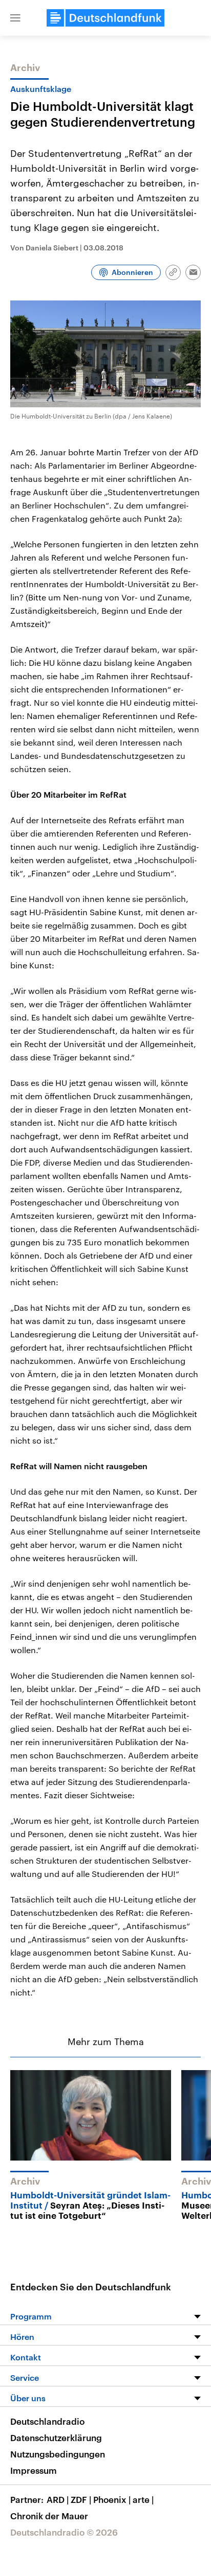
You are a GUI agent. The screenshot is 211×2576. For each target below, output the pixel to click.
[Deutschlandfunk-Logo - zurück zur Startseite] (105, 18)
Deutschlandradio (47, 2421)
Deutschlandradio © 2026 (64, 2532)
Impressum (34, 2470)
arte (143, 2499)
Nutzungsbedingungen (58, 2454)
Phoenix (112, 2499)
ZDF (81, 2499)
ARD (58, 2499)
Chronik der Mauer (49, 2516)
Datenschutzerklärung (56, 2438)
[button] (15, 18)
